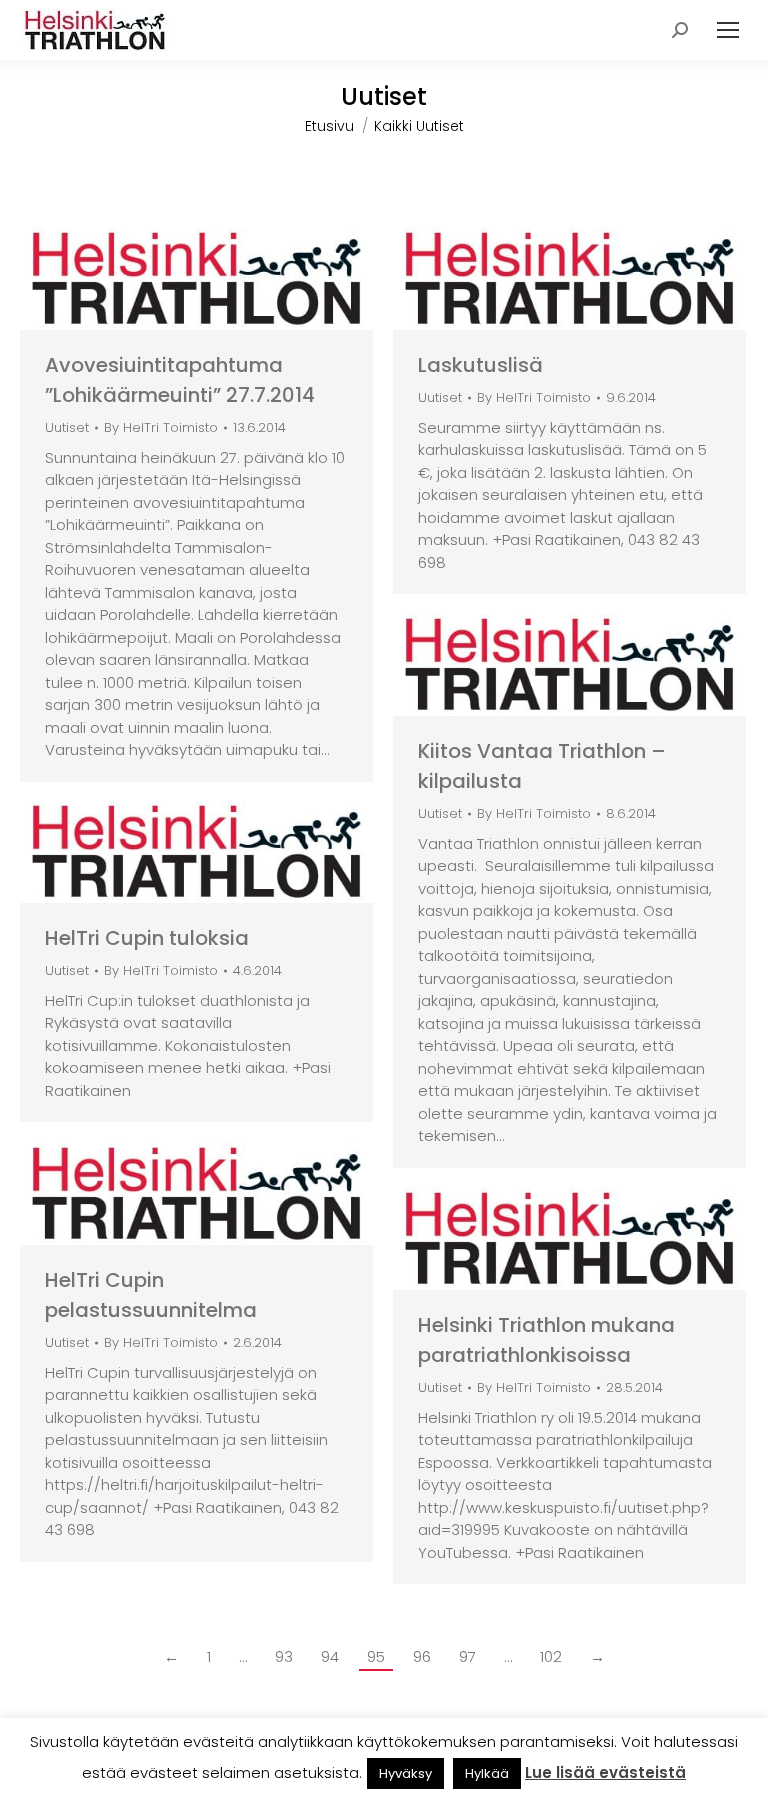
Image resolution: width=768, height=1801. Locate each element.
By (161, 428)
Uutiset (67, 427)
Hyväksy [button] (405, 1773)
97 (467, 1656)
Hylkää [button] (487, 1773)
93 (284, 1656)
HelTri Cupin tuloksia (147, 938)
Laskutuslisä (480, 365)
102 (551, 1656)
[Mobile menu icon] (728, 30)
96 (422, 1656)
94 (330, 1656)
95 (376, 1656)
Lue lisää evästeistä (605, 1772)
